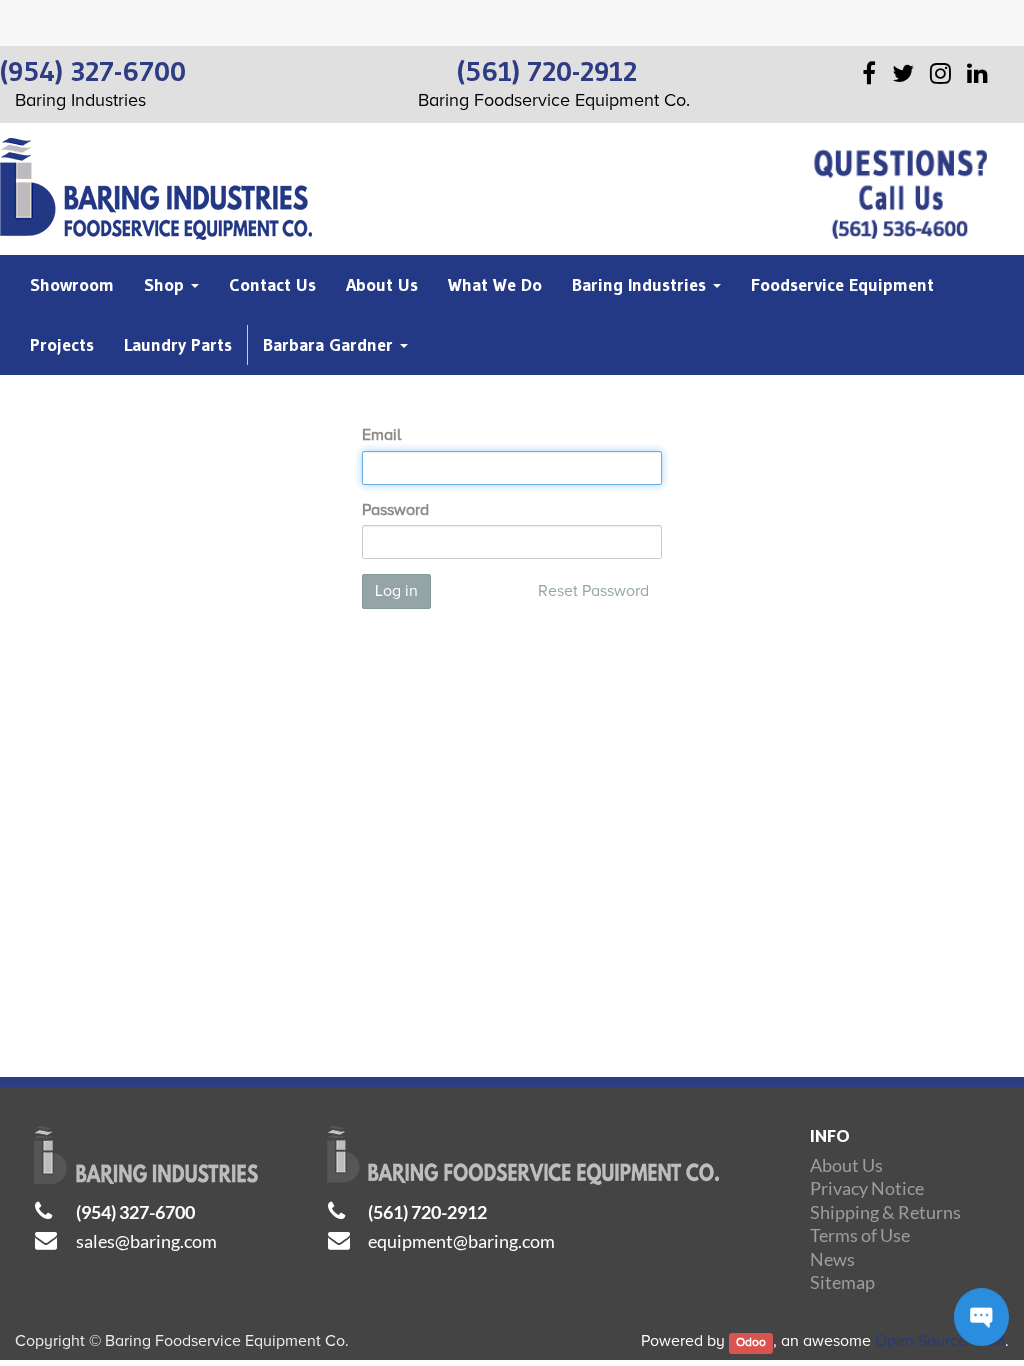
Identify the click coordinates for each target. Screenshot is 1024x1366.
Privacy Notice (867, 1188)
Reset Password (593, 591)
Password (395, 510)
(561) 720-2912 (427, 1212)
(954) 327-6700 (135, 1212)
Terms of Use (860, 1235)
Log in (396, 591)
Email (381, 435)
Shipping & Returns (885, 1212)
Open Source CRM (940, 1341)
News (832, 1259)
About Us (846, 1165)
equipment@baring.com (461, 1241)
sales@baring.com (146, 1241)
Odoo (751, 1342)
